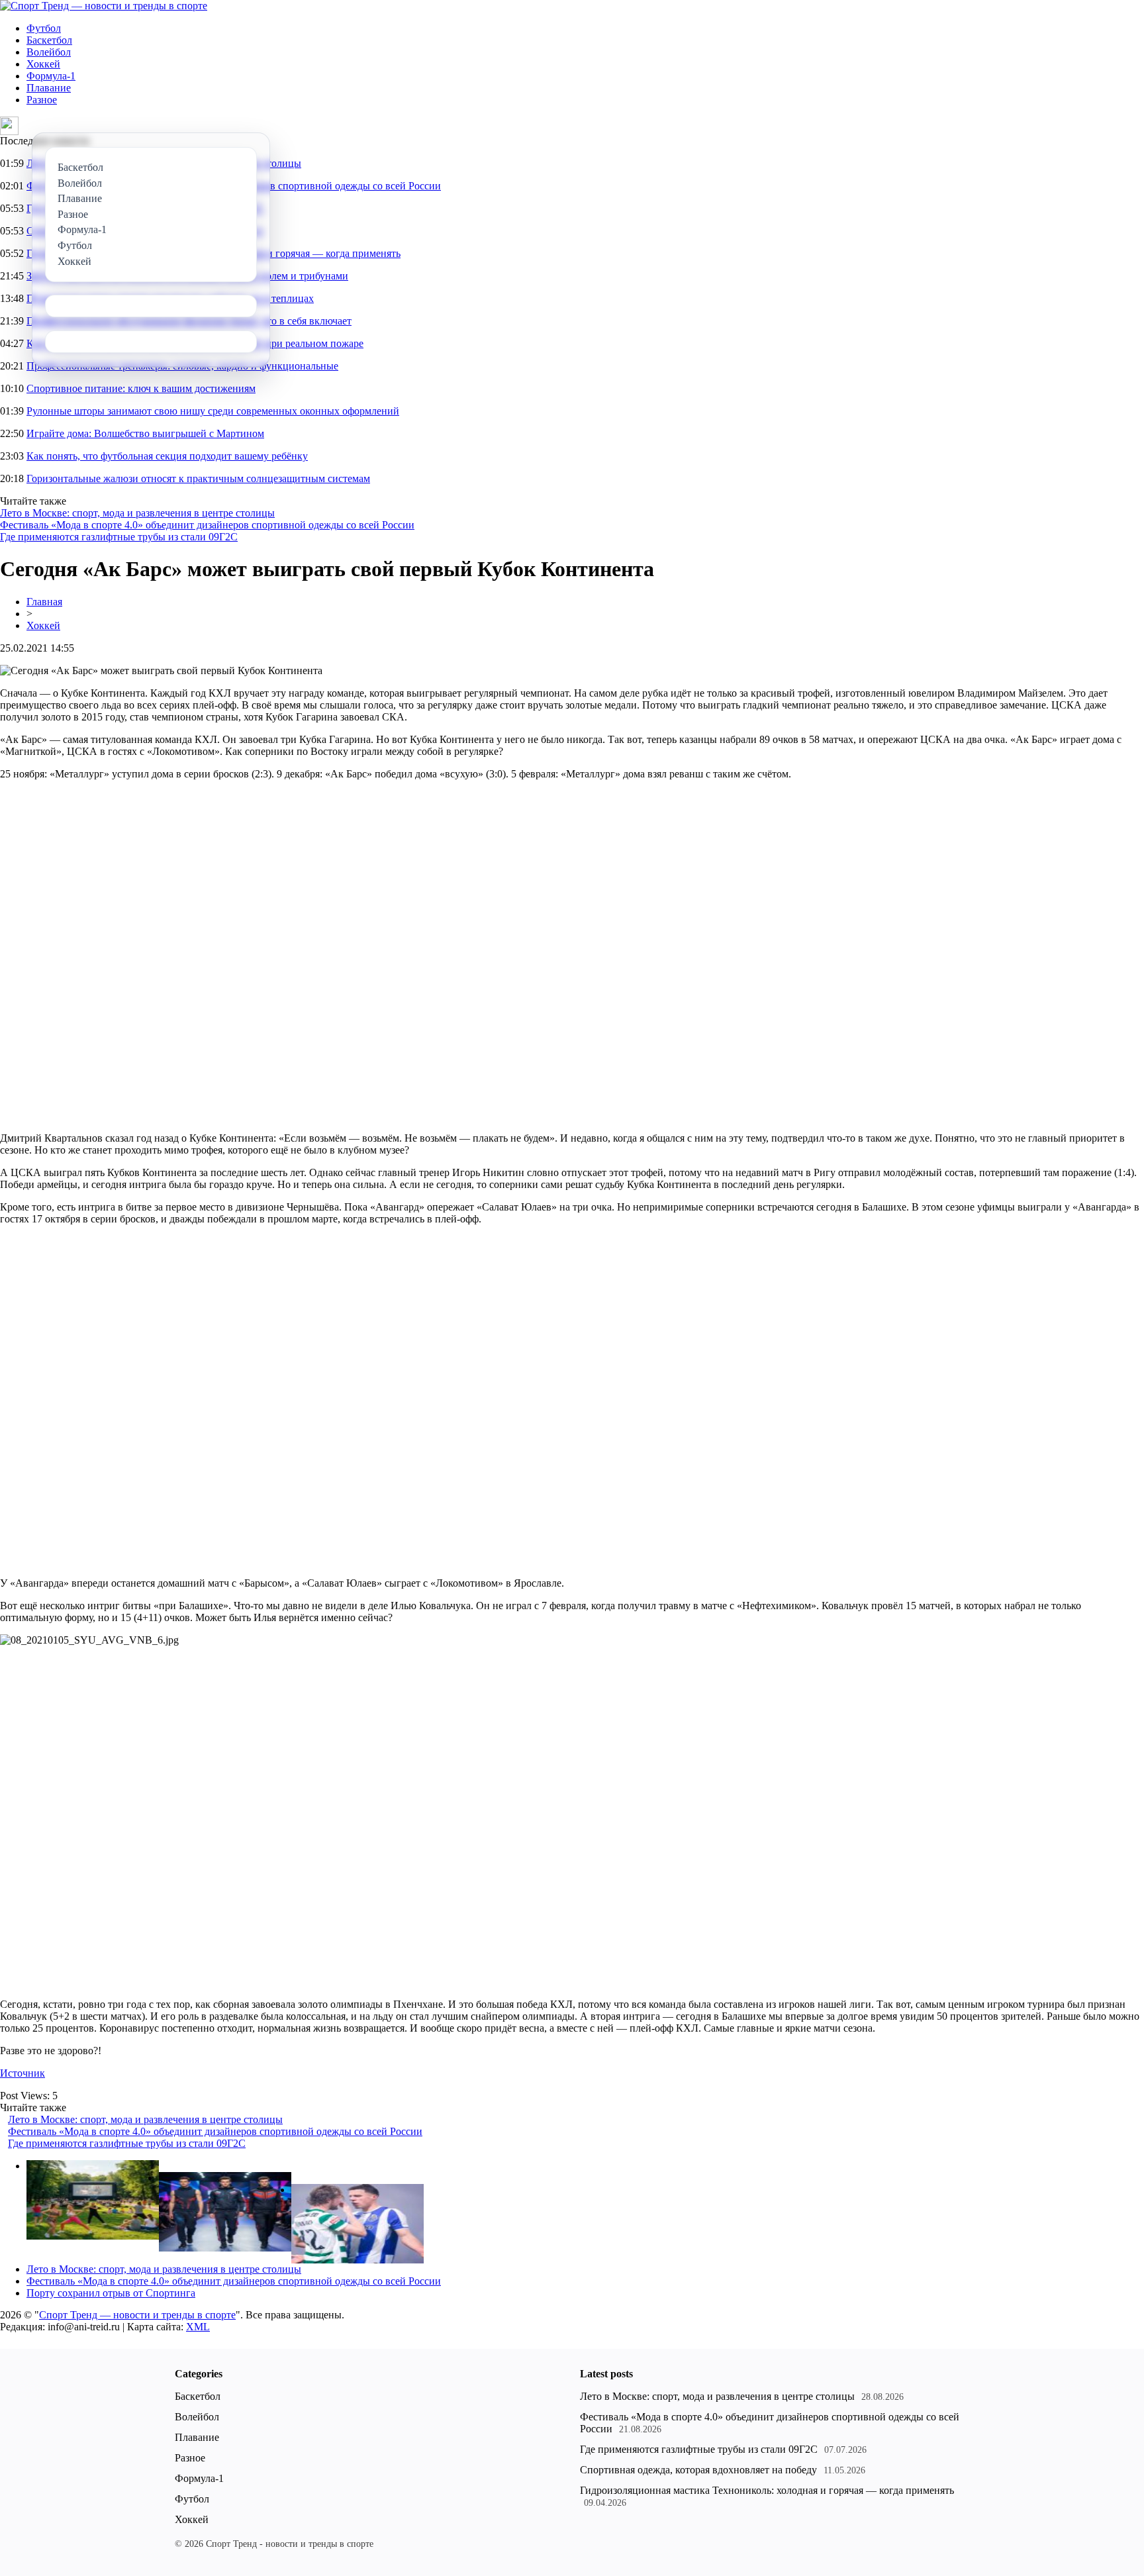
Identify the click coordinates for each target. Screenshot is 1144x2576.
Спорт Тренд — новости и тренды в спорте (137, 2315)
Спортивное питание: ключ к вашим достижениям (141, 388)
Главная (44, 602)
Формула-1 (51, 76)
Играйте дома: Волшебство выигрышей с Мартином (145, 433)
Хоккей (43, 64)
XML (198, 2327)
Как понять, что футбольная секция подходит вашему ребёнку (167, 456)
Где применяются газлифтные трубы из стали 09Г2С (119, 537)
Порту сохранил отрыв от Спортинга (111, 2293)
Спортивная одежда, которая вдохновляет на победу (698, 2470)
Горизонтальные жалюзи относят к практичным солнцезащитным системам (198, 478)
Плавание (49, 88)
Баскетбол (49, 40)
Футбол (44, 28)
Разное (42, 100)
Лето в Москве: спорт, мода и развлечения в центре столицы (137, 513)
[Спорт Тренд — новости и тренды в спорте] (104, 6)
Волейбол (49, 52)
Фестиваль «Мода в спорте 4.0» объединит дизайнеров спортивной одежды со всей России (207, 525)
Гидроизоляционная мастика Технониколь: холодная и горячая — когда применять (767, 2490)
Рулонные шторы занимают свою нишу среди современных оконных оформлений (213, 411)
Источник (23, 2073)
